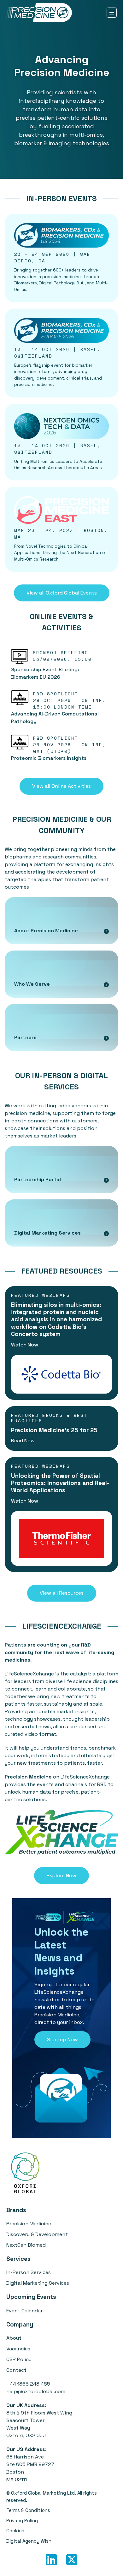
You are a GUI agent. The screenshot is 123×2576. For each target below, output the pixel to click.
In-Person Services (29, 2272)
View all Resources (62, 1593)
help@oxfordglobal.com (36, 2391)
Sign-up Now (62, 2039)
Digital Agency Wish (29, 2541)
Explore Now (61, 1875)
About (14, 2338)
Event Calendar (24, 2311)
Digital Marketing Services (38, 2283)
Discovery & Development (37, 2234)
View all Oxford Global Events (62, 593)
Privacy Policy (22, 2521)
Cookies (15, 2531)
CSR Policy (19, 2359)
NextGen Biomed (26, 2245)
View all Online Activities (61, 786)
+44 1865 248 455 (28, 2384)
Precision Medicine (29, 2224)
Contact (16, 2370)
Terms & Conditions (28, 2510)
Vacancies (18, 2349)
